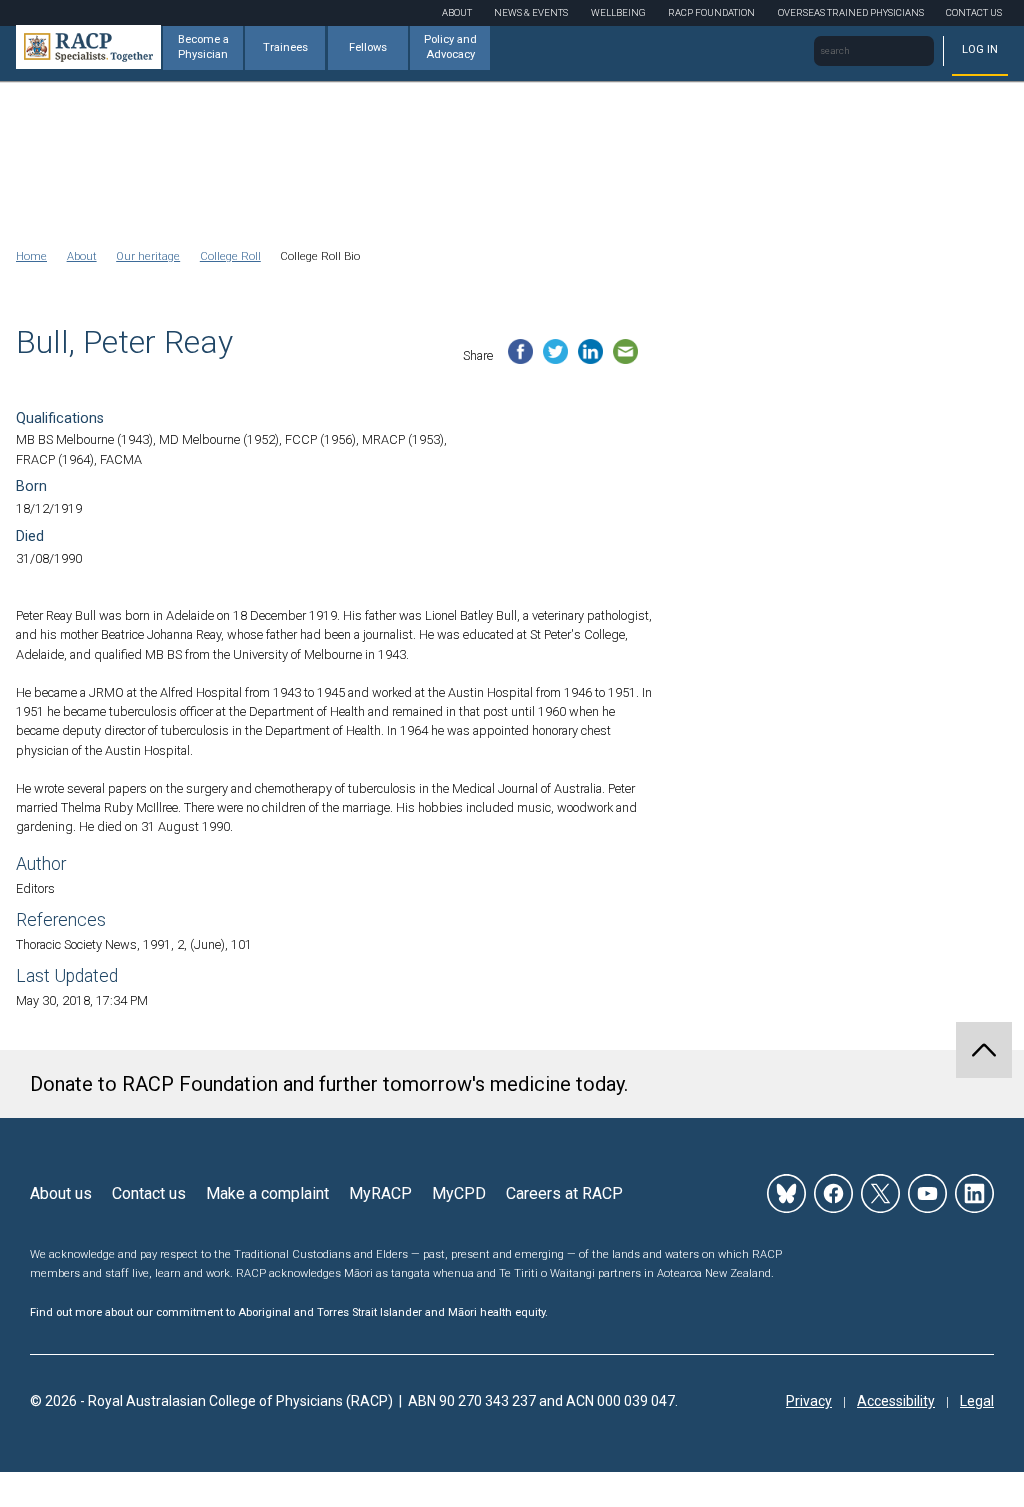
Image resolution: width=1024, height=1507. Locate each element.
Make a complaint (267, 1193)
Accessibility (896, 1401)
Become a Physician (203, 47)
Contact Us (974, 12)
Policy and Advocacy (450, 47)
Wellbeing (618, 12)
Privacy (809, 1401)
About (457, 12)
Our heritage (148, 256)
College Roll (230, 256)
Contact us (149, 1193)
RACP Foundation (711, 12)
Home (31, 256)
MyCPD (459, 1193)
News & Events (531, 12)
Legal (977, 1401)
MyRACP (380, 1193)
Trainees (285, 47)
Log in (980, 49)
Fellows (368, 47)
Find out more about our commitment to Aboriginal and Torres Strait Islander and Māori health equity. (289, 1312)
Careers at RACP (564, 1193)
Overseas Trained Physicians (851, 12)
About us (61, 1193)
